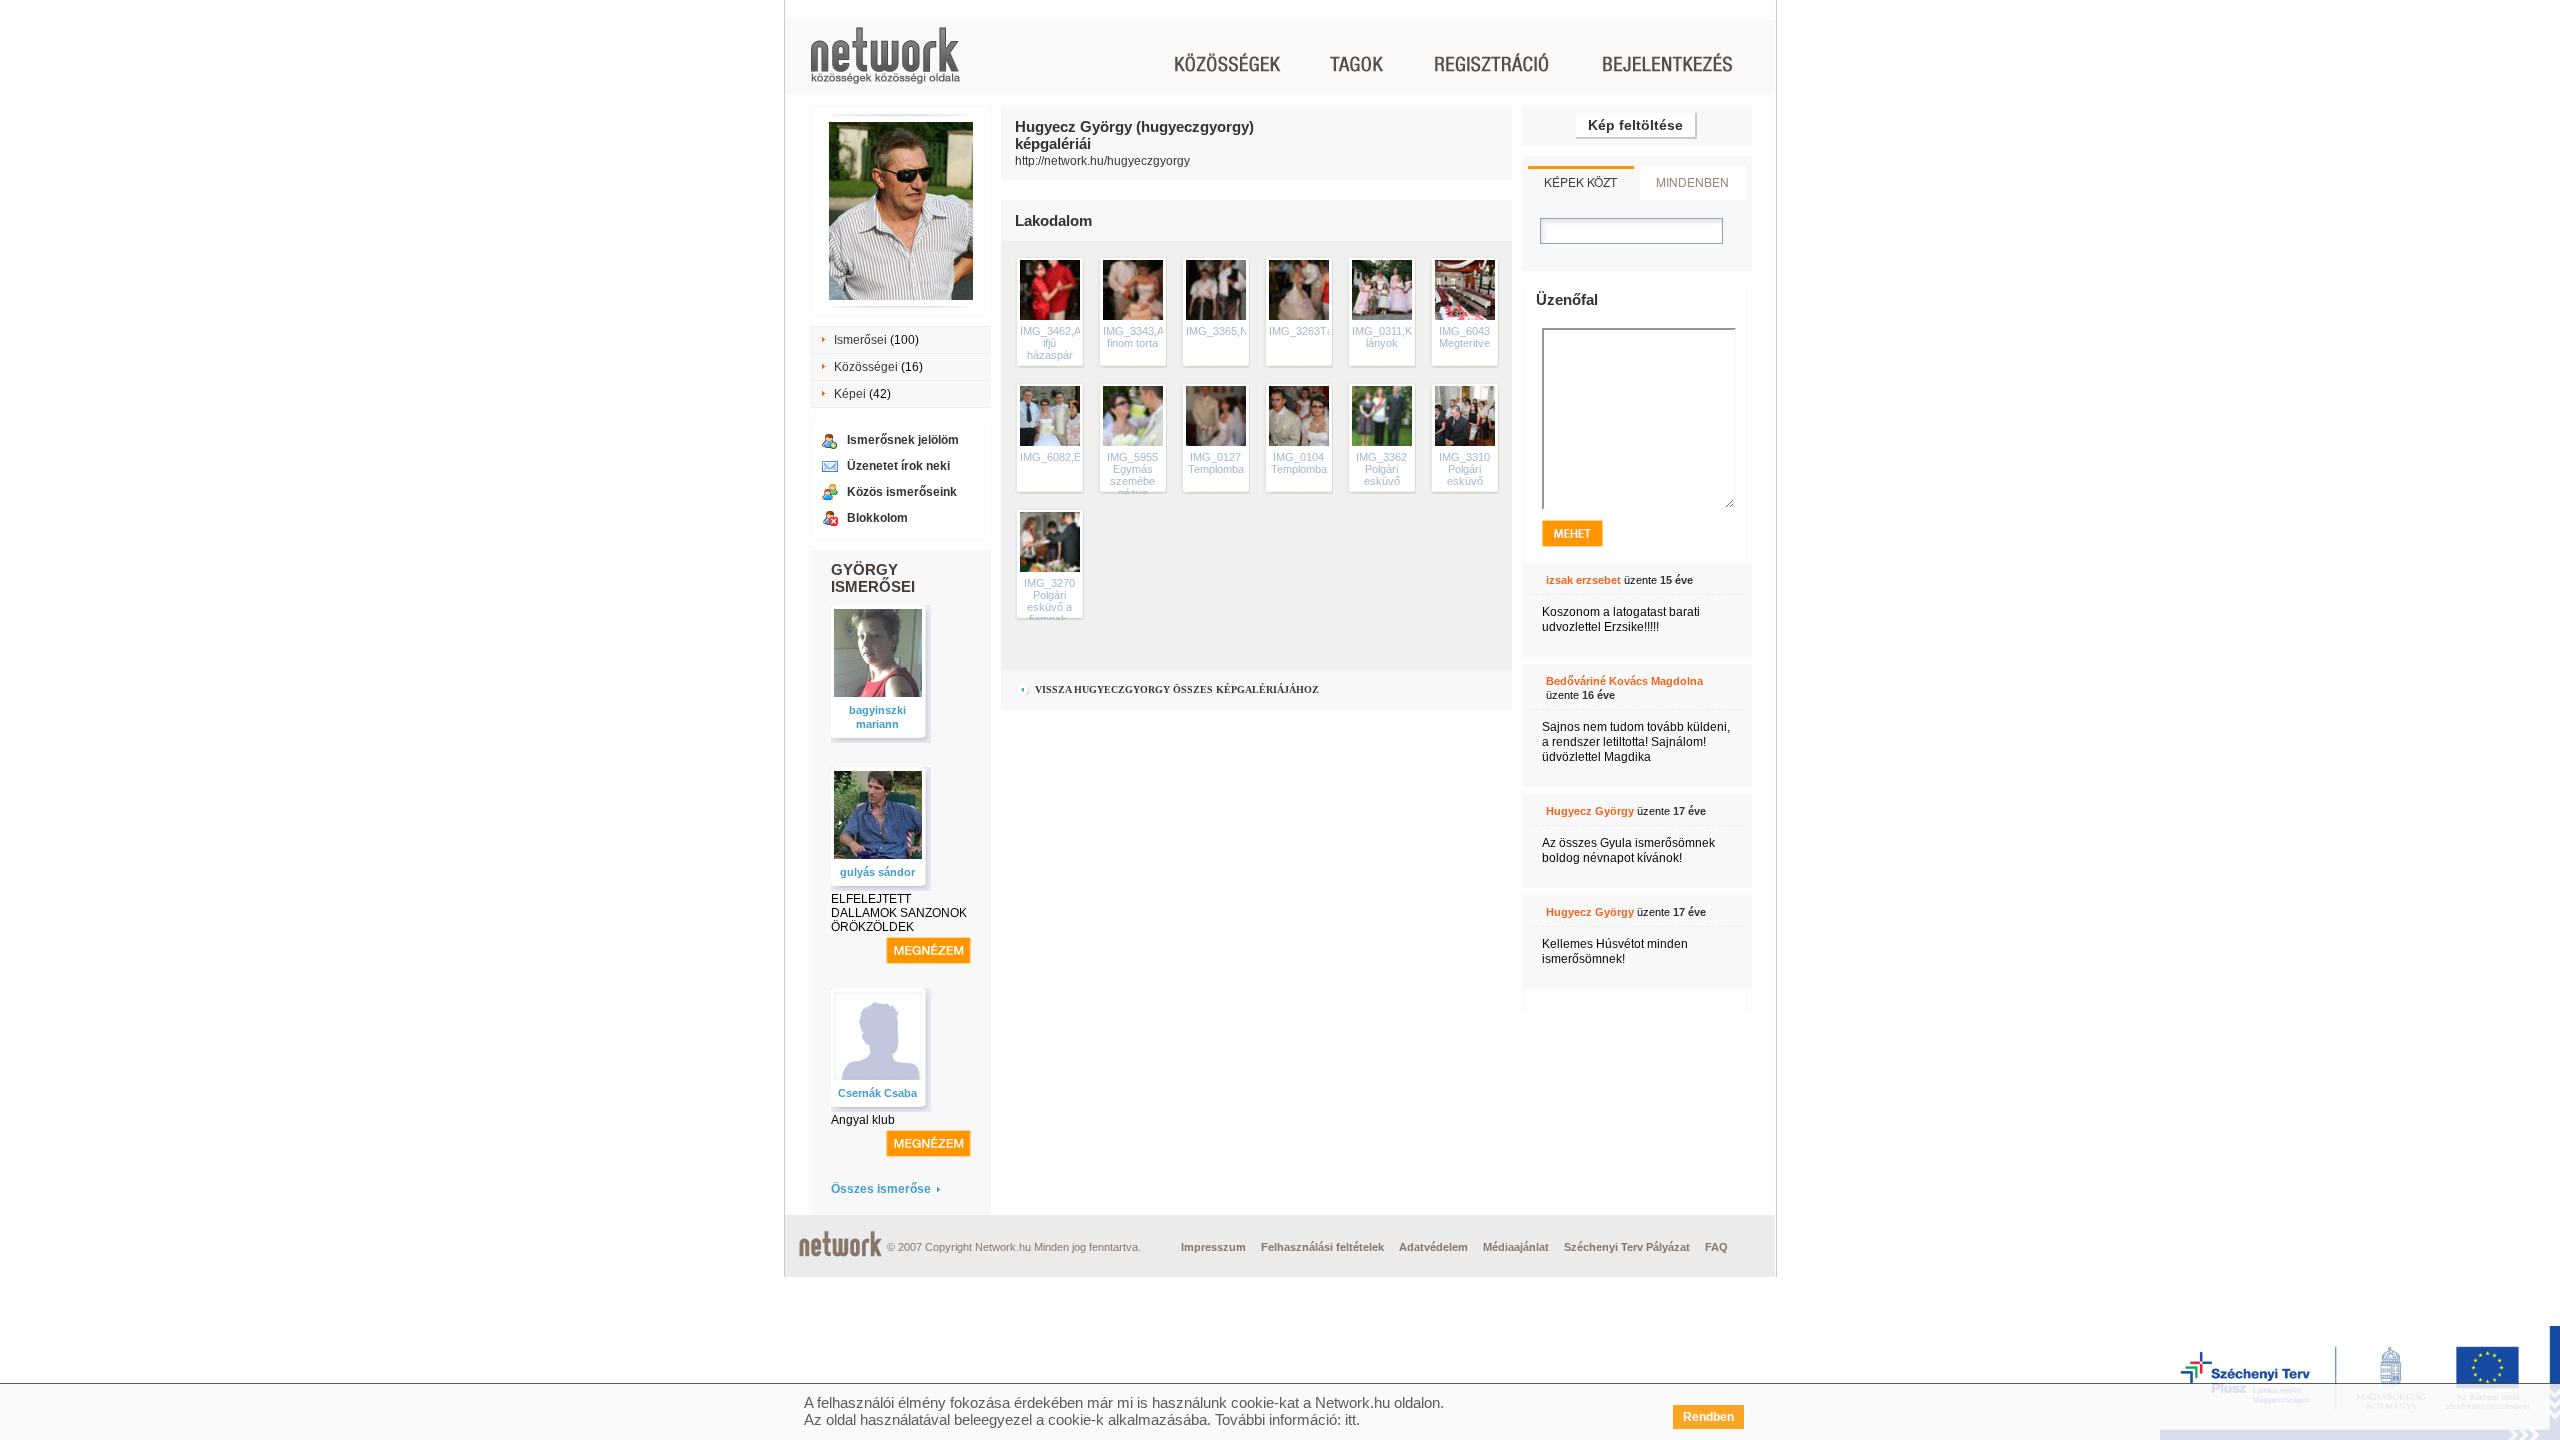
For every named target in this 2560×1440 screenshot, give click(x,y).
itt (1350, 1419)
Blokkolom (877, 518)
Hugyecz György (1590, 811)
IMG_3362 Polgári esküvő (1381, 469)
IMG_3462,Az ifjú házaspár (1053, 343)
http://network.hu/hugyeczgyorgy (1102, 161)
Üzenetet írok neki (898, 466)
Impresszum (1213, 1247)
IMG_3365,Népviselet (1238, 331)
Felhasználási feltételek (1322, 1247)
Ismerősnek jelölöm (903, 440)
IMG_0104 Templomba (1299, 463)
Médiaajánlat (1516, 1247)
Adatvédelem (1433, 1247)
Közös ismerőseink (902, 492)
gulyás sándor (877, 872)
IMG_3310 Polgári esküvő (1464, 469)
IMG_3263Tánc (1307, 331)
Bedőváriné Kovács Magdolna (1624, 681)
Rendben (1708, 1417)
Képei (850, 394)
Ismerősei (860, 340)
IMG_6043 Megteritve (1464, 337)
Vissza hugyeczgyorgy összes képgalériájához (1175, 689)
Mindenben (1692, 181)
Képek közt (1580, 181)
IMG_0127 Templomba (1216, 463)
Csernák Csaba (877, 1093)
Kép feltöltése (1635, 125)
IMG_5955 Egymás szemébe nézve (1132, 475)
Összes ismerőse (881, 1189)
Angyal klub (863, 1120)
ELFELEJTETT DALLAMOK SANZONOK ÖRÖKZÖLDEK (899, 913)
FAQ (1716, 1247)
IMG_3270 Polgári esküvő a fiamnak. (1049, 601)
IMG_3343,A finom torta (1133, 337)
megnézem (928, 950)
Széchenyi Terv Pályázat (1627, 1247)
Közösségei (866, 367)
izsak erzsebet (1583, 580)
